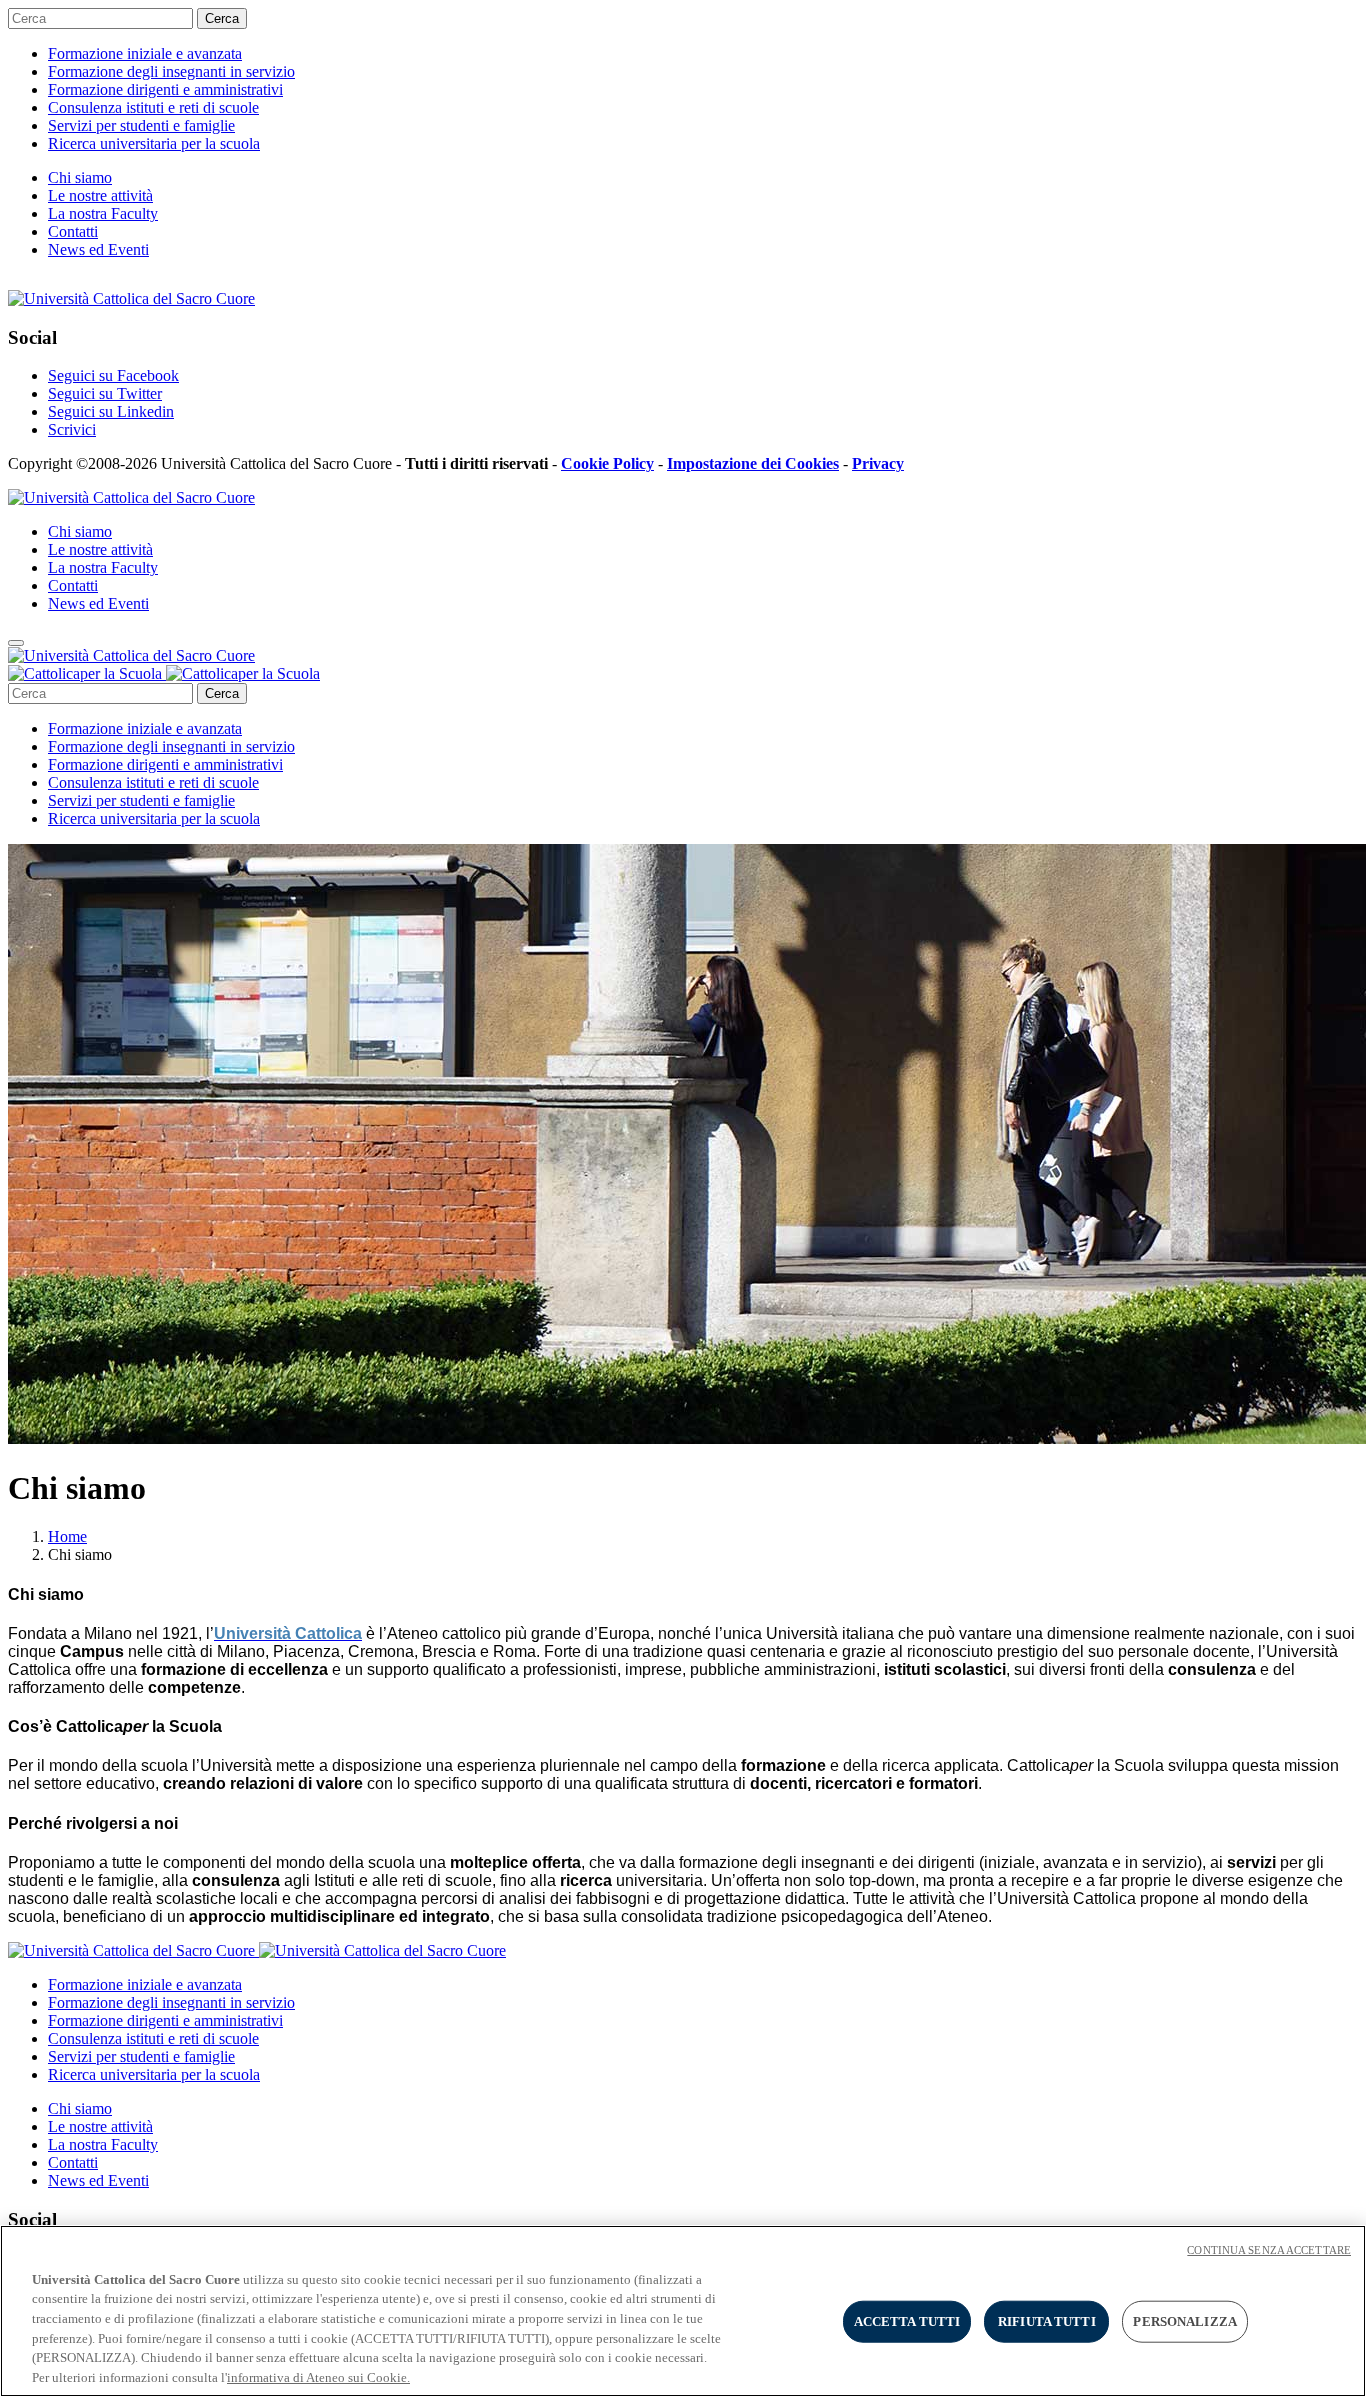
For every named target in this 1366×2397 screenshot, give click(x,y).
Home (67, 1536)
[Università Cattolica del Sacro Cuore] (131, 298)
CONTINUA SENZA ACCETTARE (1269, 2250)
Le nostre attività (100, 195)
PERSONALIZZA (1185, 2321)
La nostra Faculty (103, 213)
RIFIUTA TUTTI (1047, 2321)
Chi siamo (80, 177)
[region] (683, 2311)
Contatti (73, 231)
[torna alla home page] (164, 673)
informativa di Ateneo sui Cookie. (318, 2376)
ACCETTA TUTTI (907, 2321)
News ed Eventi (98, 249)
